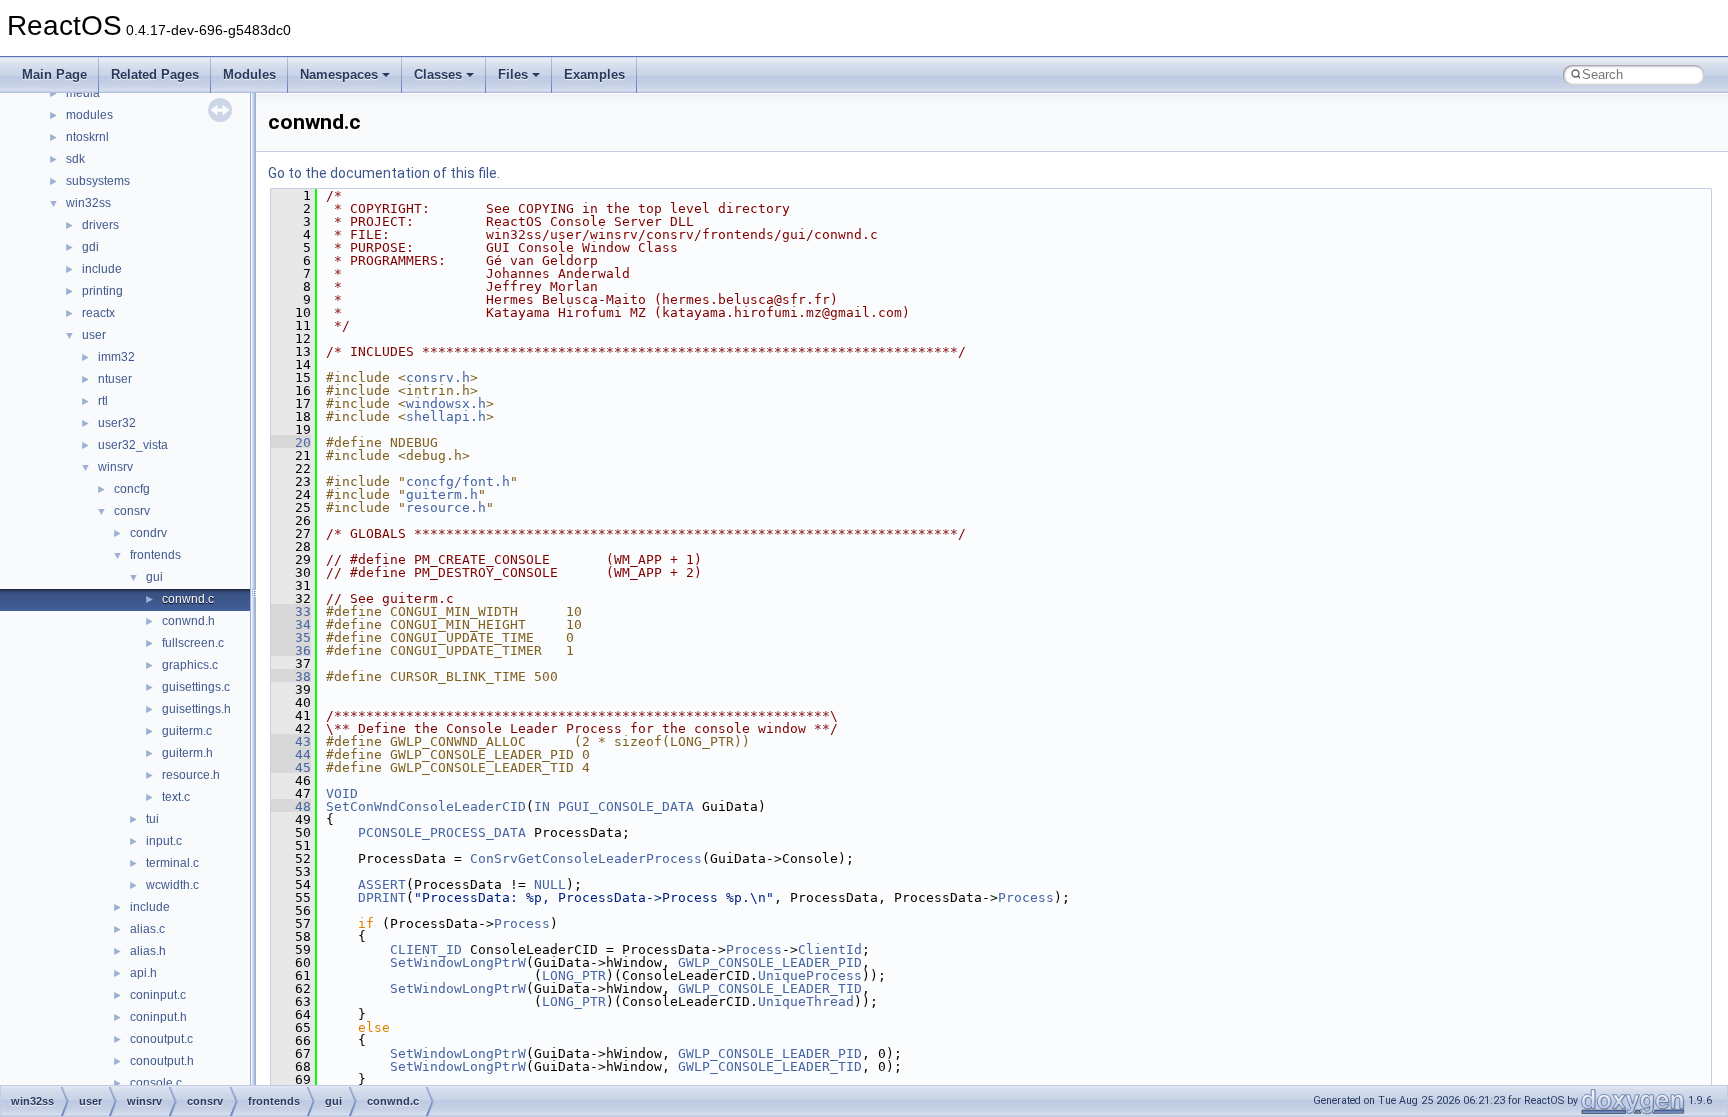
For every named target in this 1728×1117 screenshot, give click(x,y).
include (102, 269)
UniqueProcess (810, 975)
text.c (176, 797)
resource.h (191, 775)
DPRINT (382, 897)
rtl (103, 401)
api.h (143, 973)
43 (291, 741)
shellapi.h (446, 416)
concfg (132, 489)
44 (291, 754)
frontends (155, 555)
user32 (117, 423)
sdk (75, 159)
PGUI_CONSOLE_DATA (626, 806)
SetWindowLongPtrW (458, 962)
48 (291, 806)
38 (291, 676)
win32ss (88, 203)
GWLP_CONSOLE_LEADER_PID (770, 962)
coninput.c (158, 995)
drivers (100, 225)
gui (154, 577)
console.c (156, 1083)
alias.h (148, 951)
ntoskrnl (87, 137)
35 (291, 637)
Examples (594, 74)
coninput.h (158, 1017)
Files (513, 74)
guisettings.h (196, 709)
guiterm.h (187, 753)
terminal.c (172, 863)
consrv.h (438, 377)
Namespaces (339, 74)
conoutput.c (161, 1039)
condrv (148, 533)
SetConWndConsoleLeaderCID (426, 806)
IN (542, 806)
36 (291, 650)
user (94, 335)
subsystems (98, 181)
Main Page (54, 74)
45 (291, 767)
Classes (438, 74)
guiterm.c (187, 731)
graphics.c (190, 665)
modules (89, 115)
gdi (90, 247)
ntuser (115, 379)
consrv (132, 511)
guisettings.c (196, 687)
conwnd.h (188, 621)
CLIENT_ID (426, 949)
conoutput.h (162, 1061)
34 (291, 624)
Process (1026, 897)
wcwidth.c (172, 885)
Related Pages (155, 74)
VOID (342, 793)
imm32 (116, 357)
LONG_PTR (574, 975)
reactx (98, 313)
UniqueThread (806, 1001)
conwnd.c (188, 599)
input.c (164, 841)
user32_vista (133, 445)
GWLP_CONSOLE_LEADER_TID (770, 988)
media (83, 93)
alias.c (147, 929)
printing (102, 291)
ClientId (830, 949)
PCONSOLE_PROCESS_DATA (442, 832)
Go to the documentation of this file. (384, 173)
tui (152, 819)
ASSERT (382, 884)
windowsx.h (446, 403)
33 (291, 611)
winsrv (115, 467)
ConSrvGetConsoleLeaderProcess (586, 858)
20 (291, 442)
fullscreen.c (193, 643)
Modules (249, 74)
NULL (550, 884)
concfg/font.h (458, 481)
